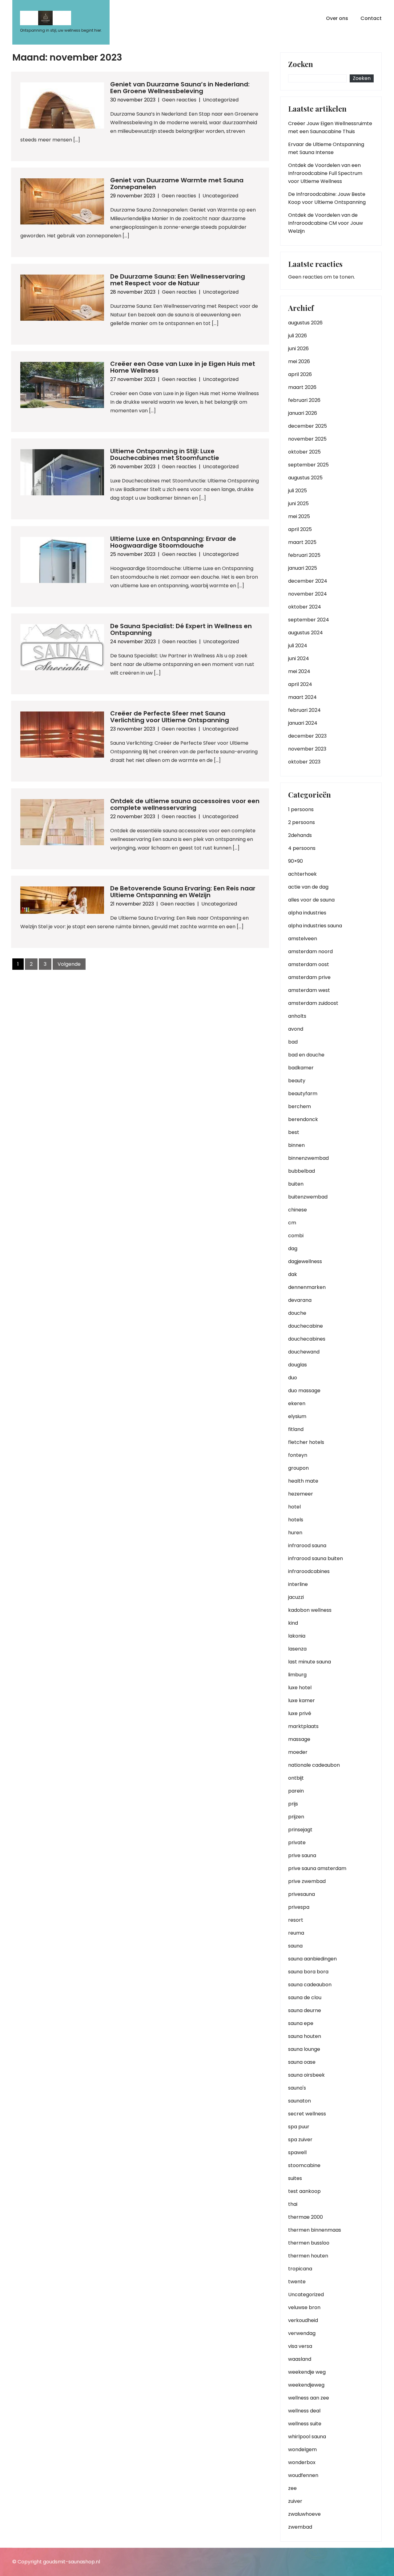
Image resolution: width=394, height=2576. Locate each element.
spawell (297, 2152)
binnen (296, 1145)
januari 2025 (303, 568)
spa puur (299, 2127)
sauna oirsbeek (306, 2075)
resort (296, 1920)
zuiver (295, 2501)
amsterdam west (309, 990)
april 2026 (300, 374)
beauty (297, 1081)
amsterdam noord (310, 951)
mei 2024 (299, 671)
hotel (294, 1507)
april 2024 (300, 684)
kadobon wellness (310, 1610)
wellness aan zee (309, 2398)
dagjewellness (305, 1261)
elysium (297, 1416)
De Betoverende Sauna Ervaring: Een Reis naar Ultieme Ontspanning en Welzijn (183, 892)
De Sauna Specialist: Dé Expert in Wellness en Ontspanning (181, 629)
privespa (299, 1907)
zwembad (300, 2527)
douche (297, 1313)
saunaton (300, 2101)
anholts (297, 1016)
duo (293, 1378)
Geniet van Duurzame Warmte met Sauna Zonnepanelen (177, 184)
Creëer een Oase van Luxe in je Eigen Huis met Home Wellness (183, 367)
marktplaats (303, 1726)
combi (296, 1236)
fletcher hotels (306, 1442)
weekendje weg (307, 2372)
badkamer (301, 1068)
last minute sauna (310, 1662)
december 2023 (307, 736)
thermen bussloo (309, 2243)
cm (292, 1223)
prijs (293, 1804)
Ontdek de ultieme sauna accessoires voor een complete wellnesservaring (185, 804)
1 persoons (301, 809)
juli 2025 (298, 491)
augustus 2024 (306, 633)
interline (298, 1584)
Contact (371, 18)
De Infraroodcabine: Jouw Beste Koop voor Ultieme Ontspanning (327, 198)
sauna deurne (305, 2010)
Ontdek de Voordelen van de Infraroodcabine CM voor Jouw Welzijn (326, 223)
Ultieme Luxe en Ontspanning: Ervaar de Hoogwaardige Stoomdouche (173, 542)
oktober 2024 (305, 607)
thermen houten (308, 2256)
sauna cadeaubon (310, 1985)
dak (293, 1274)
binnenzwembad (308, 1158)
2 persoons (302, 822)
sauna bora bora (308, 1972)
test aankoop (304, 2191)
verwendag (302, 2333)
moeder (298, 1752)
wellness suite (305, 2424)
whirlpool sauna (307, 2437)
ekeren (297, 1403)
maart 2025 (302, 542)
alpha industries (307, 913)
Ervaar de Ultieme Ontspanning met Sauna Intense (326, 148)
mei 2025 (299, 516)
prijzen (296, 1817)
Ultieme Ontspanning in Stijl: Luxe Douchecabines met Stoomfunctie (165, 454)
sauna (295, 1946)
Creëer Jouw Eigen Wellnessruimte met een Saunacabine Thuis (330, 127)
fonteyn (298, 1455)
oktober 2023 (304, 762)
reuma (296, 1933)
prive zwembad (307, 1881)
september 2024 (309, 620)
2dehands (300, 835)
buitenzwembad (308, 1197)
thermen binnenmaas (315, 2230)
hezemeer (301, 1494)
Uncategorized (221, 100)
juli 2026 (298, 336)
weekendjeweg (306, 2385)
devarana (300, 1300)
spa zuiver (300, 2140)
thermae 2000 (306, 2217)
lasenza (297, 1649)
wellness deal (304, 2411)
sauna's (297, 2088)
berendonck (303, 1119)
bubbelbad (302, 1171)
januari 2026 (303, 413)
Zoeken (301, 65)
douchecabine (306, 1326)
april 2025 (300, 529)
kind (293, 1623)
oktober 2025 (304, 452)
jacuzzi (296, 1597)
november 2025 (307, 439)
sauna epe (301, 2023)
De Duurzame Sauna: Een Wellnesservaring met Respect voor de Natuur (178, 280)
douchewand (304, 1352)
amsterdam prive (309, 977)
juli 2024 (298, 646)
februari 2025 (304, 555)
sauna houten (305, 2036)
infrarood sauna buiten (316, 1558)
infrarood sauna (307, 1546)
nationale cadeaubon (314, 1765)
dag (293, 1248)
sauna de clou (305, 1997)
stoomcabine (304, 2165)
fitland (296, 1429)
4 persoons (302, 848)
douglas (298, 1365)
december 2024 (308, 581)
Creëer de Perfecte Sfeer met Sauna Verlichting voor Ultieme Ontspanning (170, 717)
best (294, 1132)
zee (292, 2488)
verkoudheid (303, 2320)
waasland (300, 2359)
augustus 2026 (305, 323)
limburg (297, 1675)
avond (296, 1029)
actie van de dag (308, 887)
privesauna (302, 1894)
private (297, 1843)
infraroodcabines (309, 1571)
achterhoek (302, 874)
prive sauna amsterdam (317, 1868)
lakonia (297, 1636)
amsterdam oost (309, 964)
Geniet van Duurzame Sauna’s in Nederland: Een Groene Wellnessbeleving (180, 88)
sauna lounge (304, 2049)
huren (295, 1533)
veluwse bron (304, 2307)
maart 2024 (302, 697)
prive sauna (302, 1855)
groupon (298, 1468)
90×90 (295, 861)
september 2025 (308, 465)
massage (299, 1739)
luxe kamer (302, 1700)
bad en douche (306, 1055)
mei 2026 (299, 361)
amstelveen (303, 939)
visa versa (300, 2346)
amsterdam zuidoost (313, 1003)
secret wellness (307, 2114)
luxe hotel (300, 1688)
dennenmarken (307, 1287)
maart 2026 (302, 387)
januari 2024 (303, 723)
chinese (298, 1210)
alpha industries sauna (315, 926)
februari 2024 (304, 710)
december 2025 (308, 426)
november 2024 (308, 594)
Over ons (337, 18)
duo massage (304, 1391)
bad (293, 1042)
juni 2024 (299, 658)
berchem (300, 1106)
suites (295, 2178)
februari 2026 (304, 400)
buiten (296, 1184)
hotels (296, 1520)
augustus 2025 (305, 478)
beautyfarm (303, 1094)
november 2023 (307, 749)
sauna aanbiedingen (312, 1959)
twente (297, 2282)
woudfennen (303, 2475)
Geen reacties (179, 100)
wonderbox (302, 2462)
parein (296, 1791)
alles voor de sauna (311, 900)
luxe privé (300, 1713)
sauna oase (302, 2062)
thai (293, 2204)
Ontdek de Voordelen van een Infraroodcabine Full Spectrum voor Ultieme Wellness (325, 173)
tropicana (300, 2269)
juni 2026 (298, 349)
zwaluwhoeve (304, 2514)
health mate (303, 1481)
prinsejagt (300, 1830)
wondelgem (302, 2449)
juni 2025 (298, 503)
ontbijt (296, 1778)
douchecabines (307, 1339)
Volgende (69, 964)
